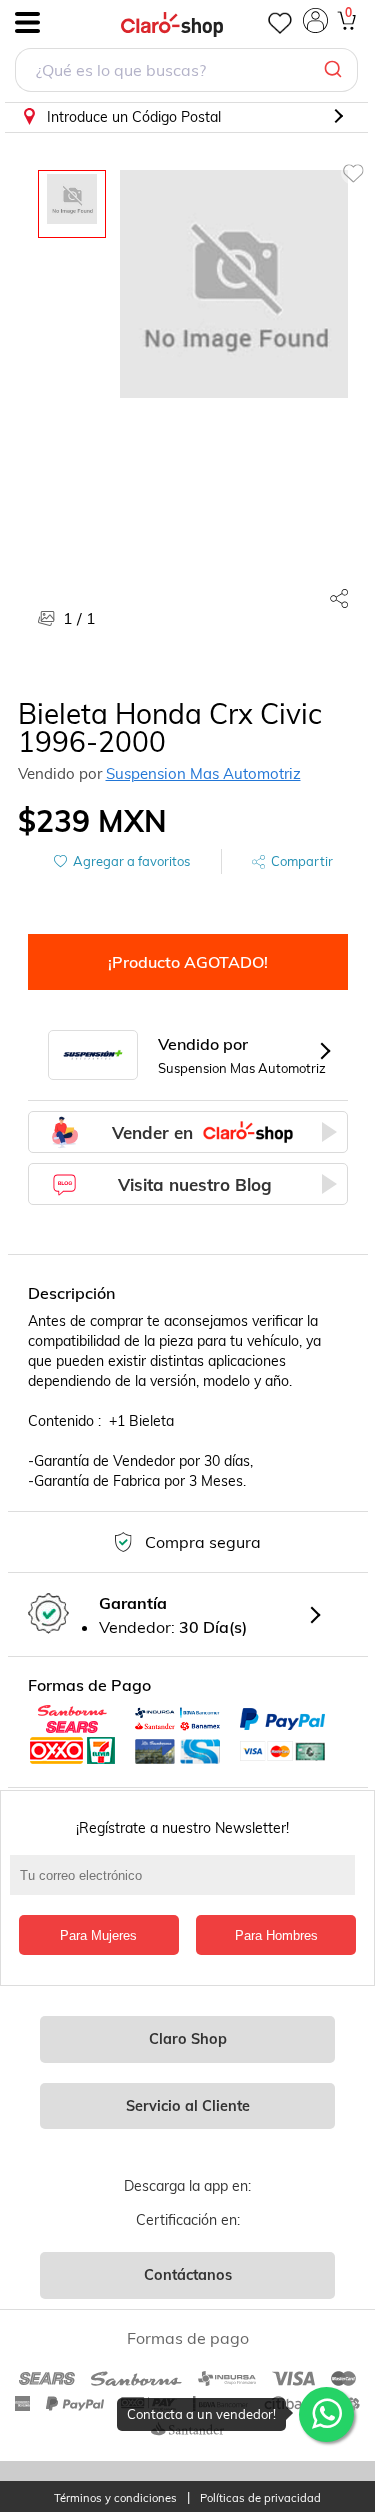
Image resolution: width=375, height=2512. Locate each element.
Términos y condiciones (115, 2498)
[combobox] (186, 72)
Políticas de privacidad (260, 2498)
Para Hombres (276, 1935)
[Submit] (335, 70)
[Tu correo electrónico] (187, 1885)
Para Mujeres (98, 1935)
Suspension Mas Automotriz (203, 773)
